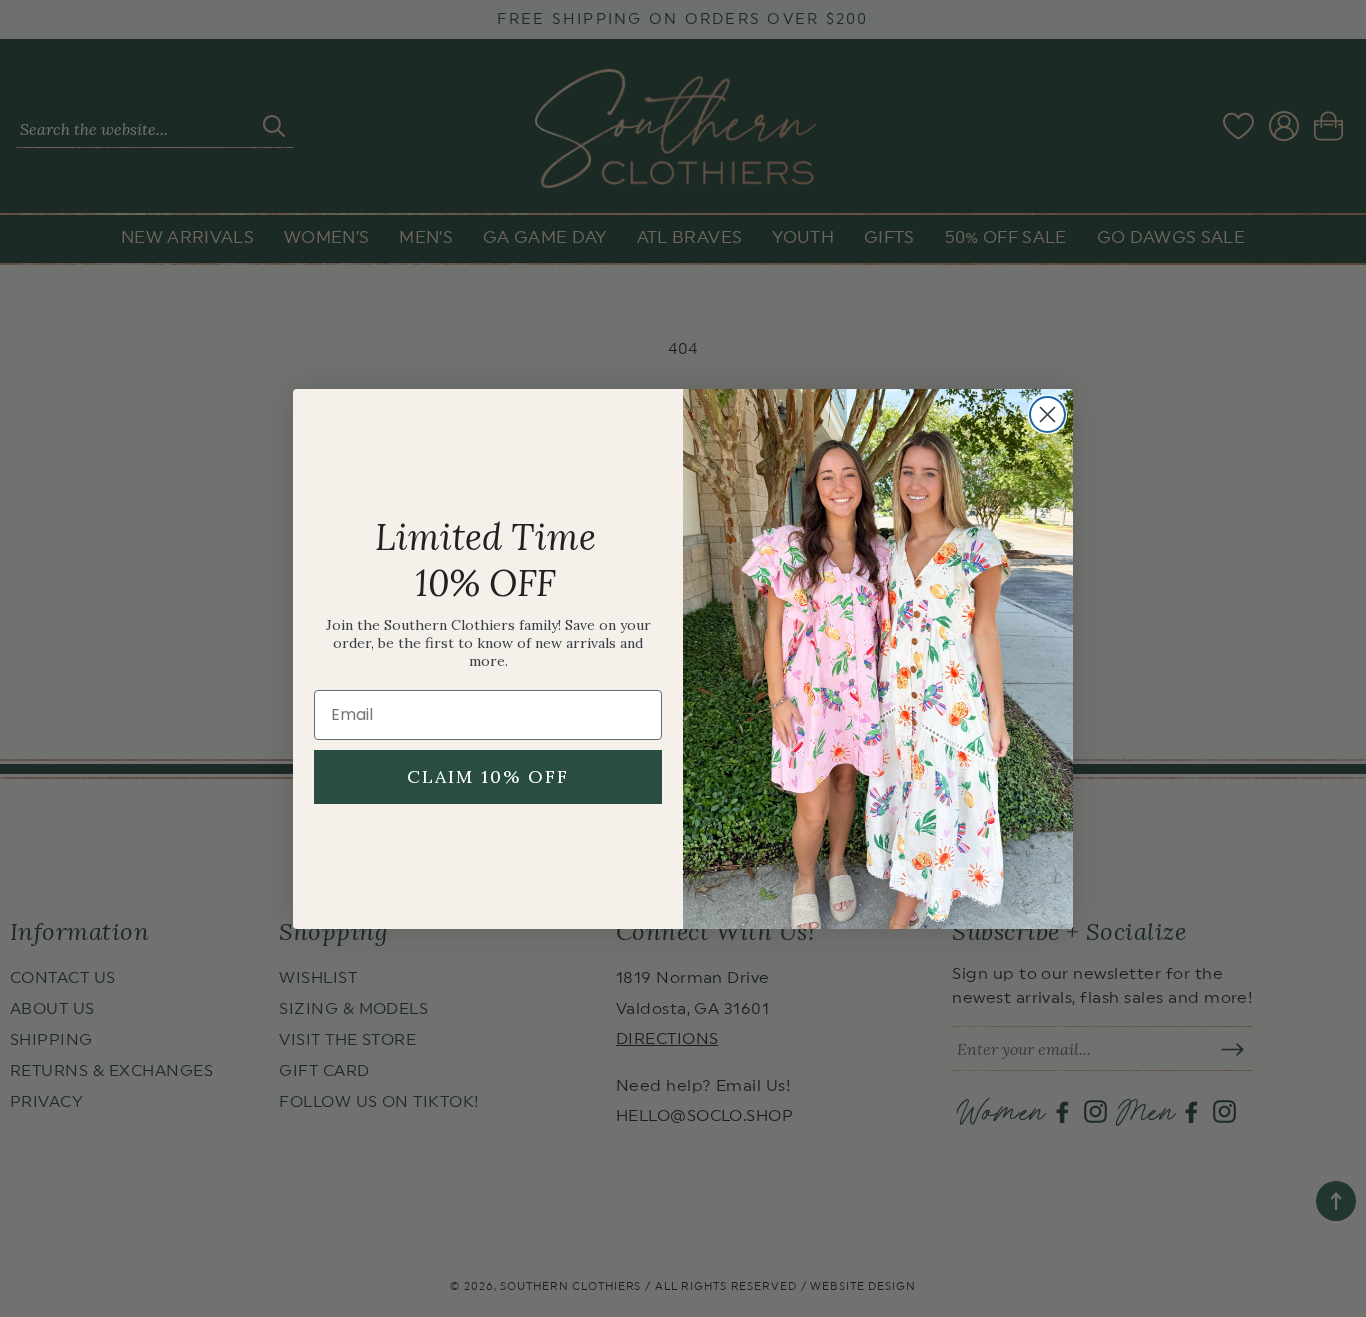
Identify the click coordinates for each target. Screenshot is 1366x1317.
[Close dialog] (1047, 414)
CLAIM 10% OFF (488, 776)
